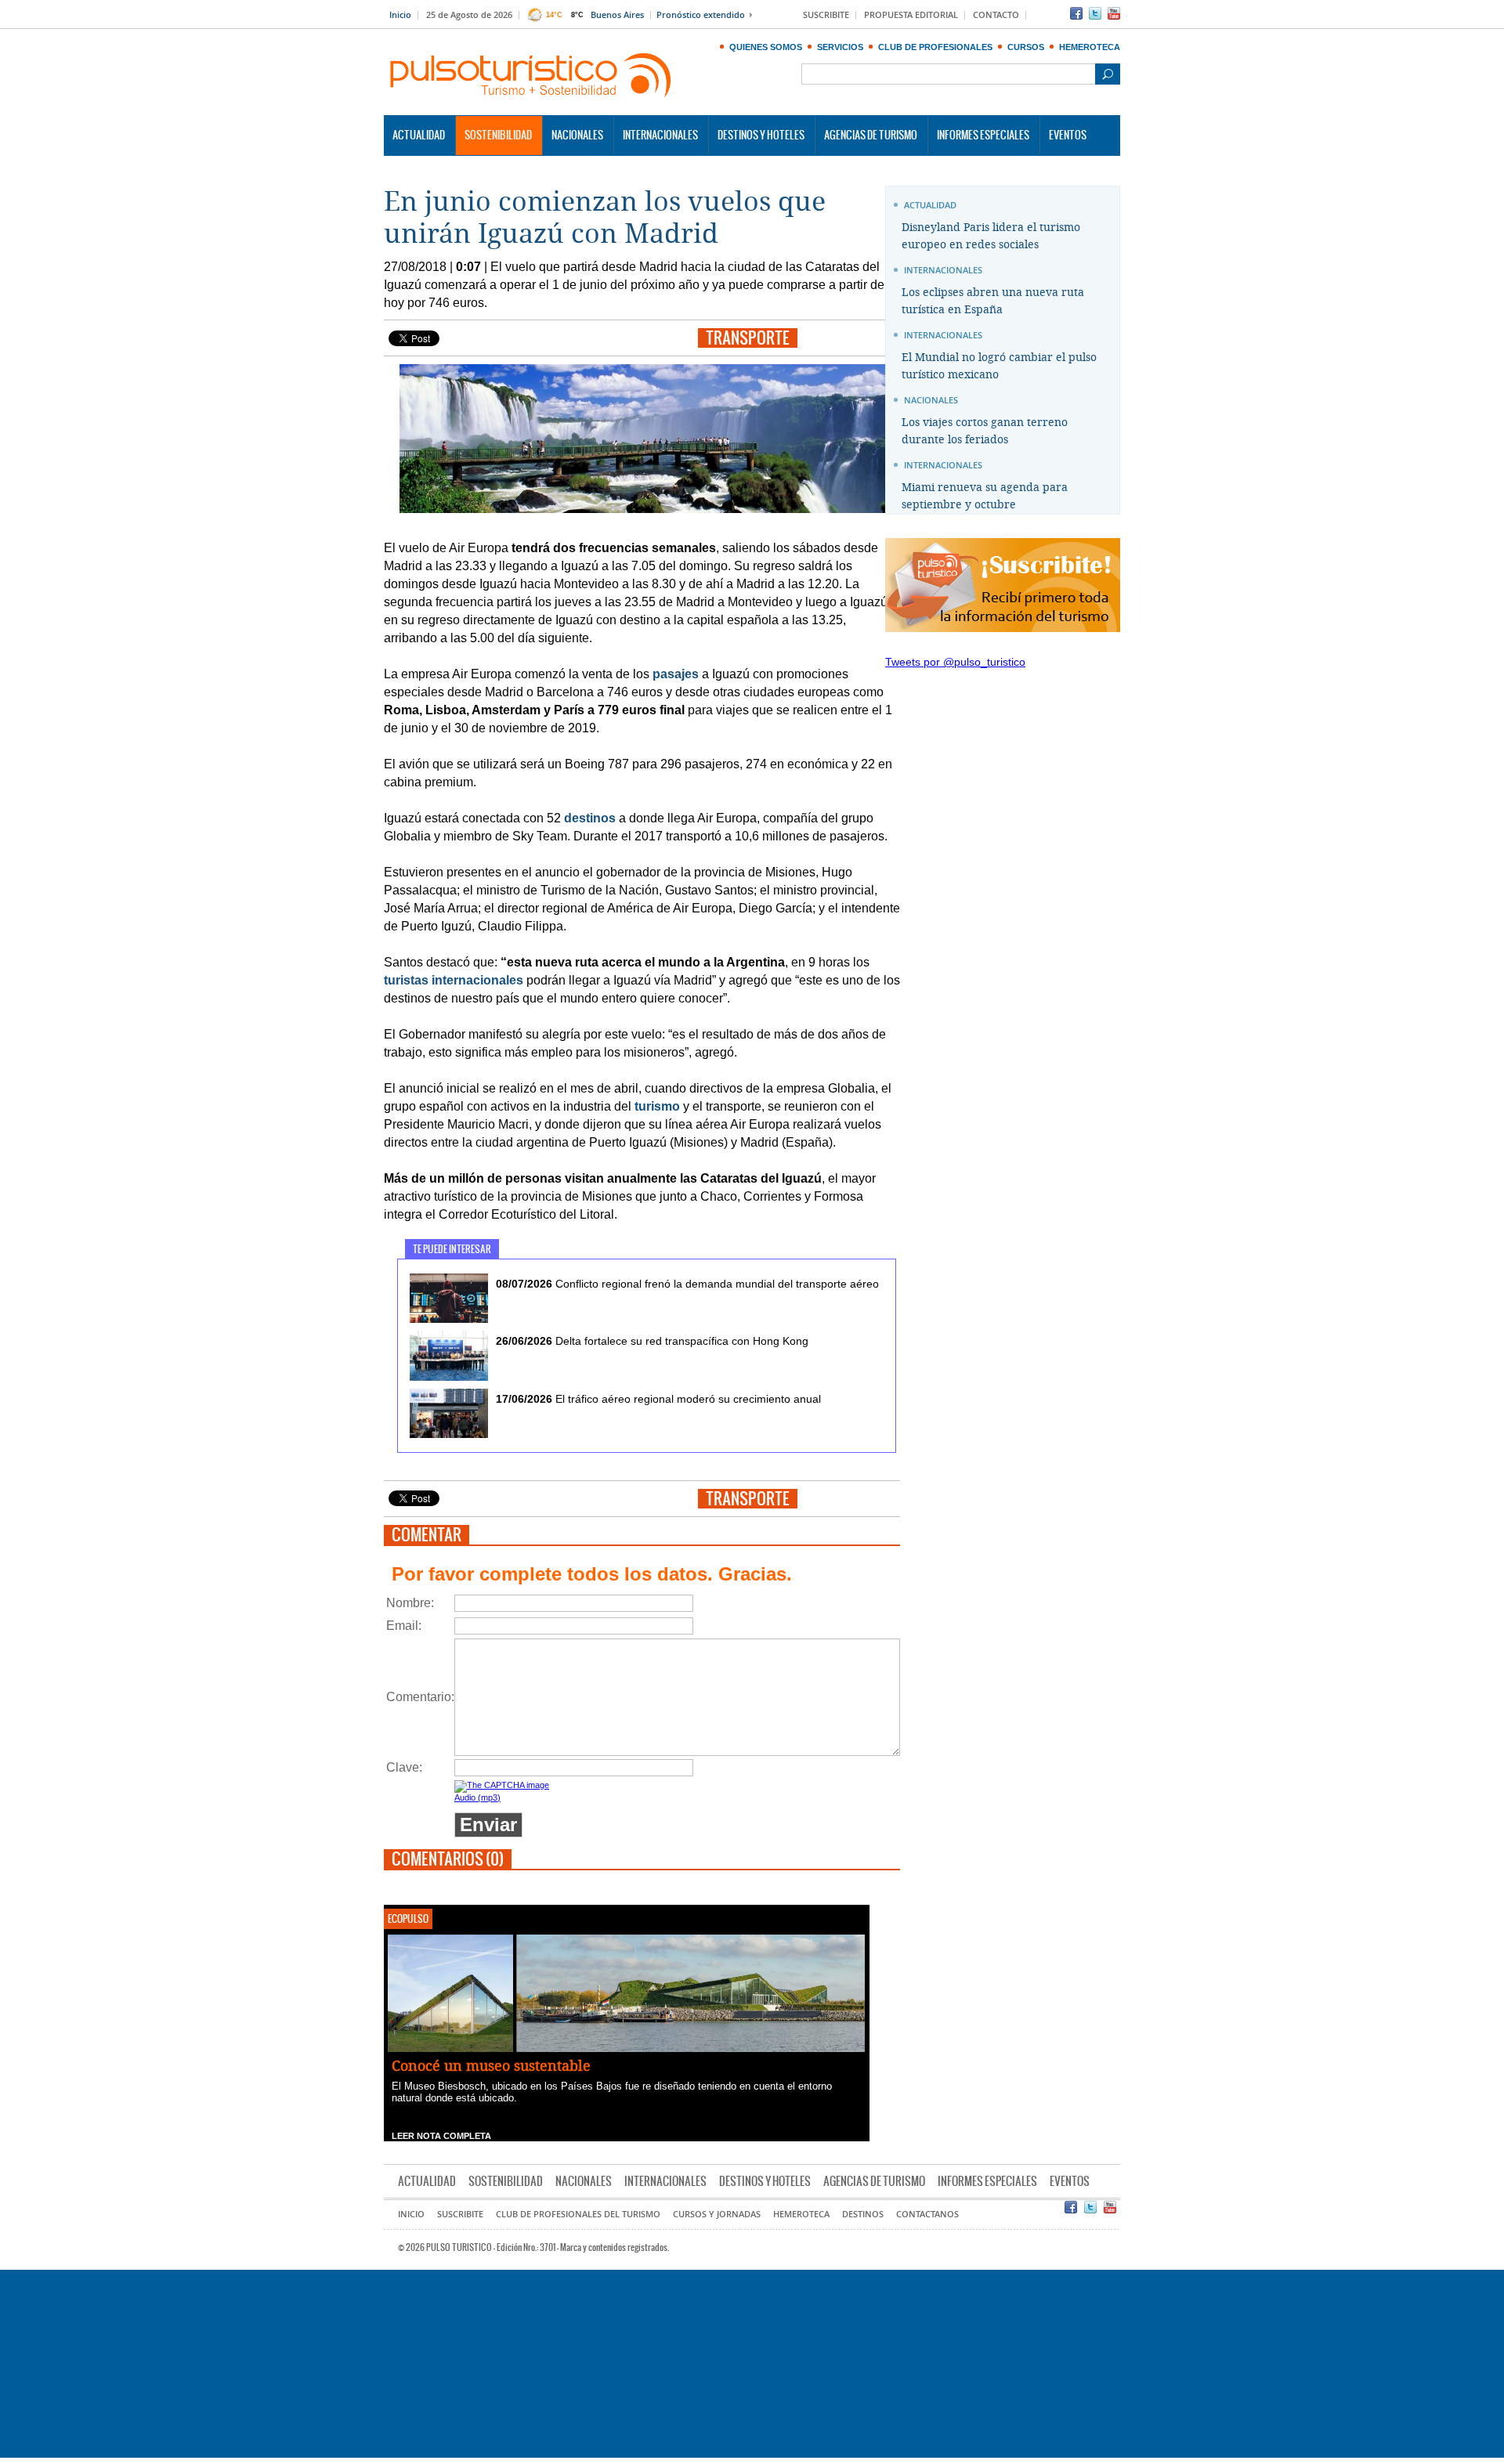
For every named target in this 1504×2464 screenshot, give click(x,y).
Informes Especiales (983, 135)
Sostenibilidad (498, 135)
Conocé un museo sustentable (491, 2066)
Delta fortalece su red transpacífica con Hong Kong (652, 1341)
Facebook (1076, 13)
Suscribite (460, 2215)
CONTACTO (996, 15)
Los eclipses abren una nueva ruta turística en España (993, 301)
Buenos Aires (617, 15)
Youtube (1114, 13)
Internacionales (660, 135)
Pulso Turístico (531, 76)
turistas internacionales (454, 980)
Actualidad (419, 135)
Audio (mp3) (477, 1797)
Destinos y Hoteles (761, 135)
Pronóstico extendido (701, 15)
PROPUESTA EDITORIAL (911, 15)
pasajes (676, 674)
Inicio (400, 15)
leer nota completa (441, 2136)
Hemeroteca (1090, 47)
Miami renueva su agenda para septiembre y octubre (985, 496)
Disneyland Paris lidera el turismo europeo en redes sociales (991, 236)
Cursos (1026, 47)
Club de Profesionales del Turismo (578, 2215)
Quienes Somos (766, 47)
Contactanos (927, 2215)
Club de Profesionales (935, 47)
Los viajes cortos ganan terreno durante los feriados (985, 431)
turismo (657, 1106)
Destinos (863, 2215)
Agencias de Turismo (871, 135)
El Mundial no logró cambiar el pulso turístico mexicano (999, 366)
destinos (590, 818)
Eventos (1068, 135)
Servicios (840, 47)
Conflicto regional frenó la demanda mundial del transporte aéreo (687, 1284)
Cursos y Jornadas (717, 2215)
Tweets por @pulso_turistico (955, 662)
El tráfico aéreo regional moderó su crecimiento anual (658, 1399)
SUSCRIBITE (826, 15)
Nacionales (577, 135)
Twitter (1095, 13)
